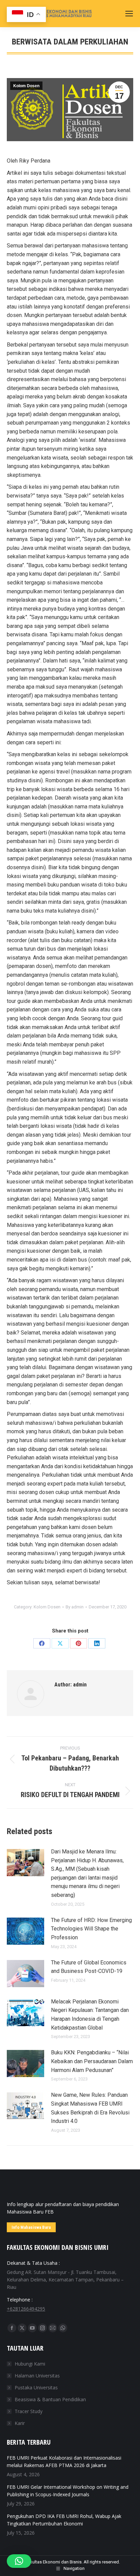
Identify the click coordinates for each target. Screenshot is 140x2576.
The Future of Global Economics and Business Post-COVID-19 (89, 1967)
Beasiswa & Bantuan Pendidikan (50, 2399)
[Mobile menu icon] (129, 14)
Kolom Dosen (26, 86)
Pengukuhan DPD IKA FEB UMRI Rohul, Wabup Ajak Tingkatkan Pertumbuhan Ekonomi (64, 2520)
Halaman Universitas (37, 2376)
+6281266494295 (26, 2309)
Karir (20, 2423)
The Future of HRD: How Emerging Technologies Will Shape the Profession (91, 1929)
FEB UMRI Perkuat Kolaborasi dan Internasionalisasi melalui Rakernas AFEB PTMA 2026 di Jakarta (64, 2461)
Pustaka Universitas (36, 2387)
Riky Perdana (35, 161)
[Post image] (25, 1863)
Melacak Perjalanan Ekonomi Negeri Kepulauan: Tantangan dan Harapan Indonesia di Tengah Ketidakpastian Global (90, 2015)
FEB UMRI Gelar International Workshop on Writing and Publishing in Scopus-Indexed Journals (68, 2491)
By (75, 1607)
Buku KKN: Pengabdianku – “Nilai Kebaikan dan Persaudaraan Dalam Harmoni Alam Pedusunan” (92, 2061)
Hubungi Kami (30, 2364)
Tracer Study (29, 2411)
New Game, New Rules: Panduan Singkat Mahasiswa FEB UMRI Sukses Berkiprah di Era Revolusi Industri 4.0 (90, 2108)
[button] (19, 2561)
